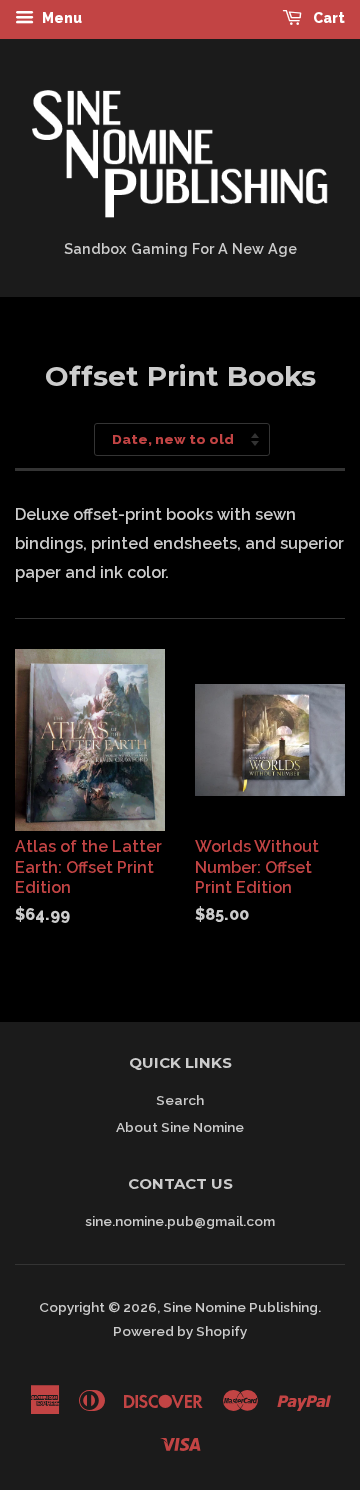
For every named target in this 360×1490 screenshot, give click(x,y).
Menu (60, 18)
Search (180, 1100)
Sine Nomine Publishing (240, 1307)
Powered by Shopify (180, 1331)
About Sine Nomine (180, 1127)
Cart (327, 18)
